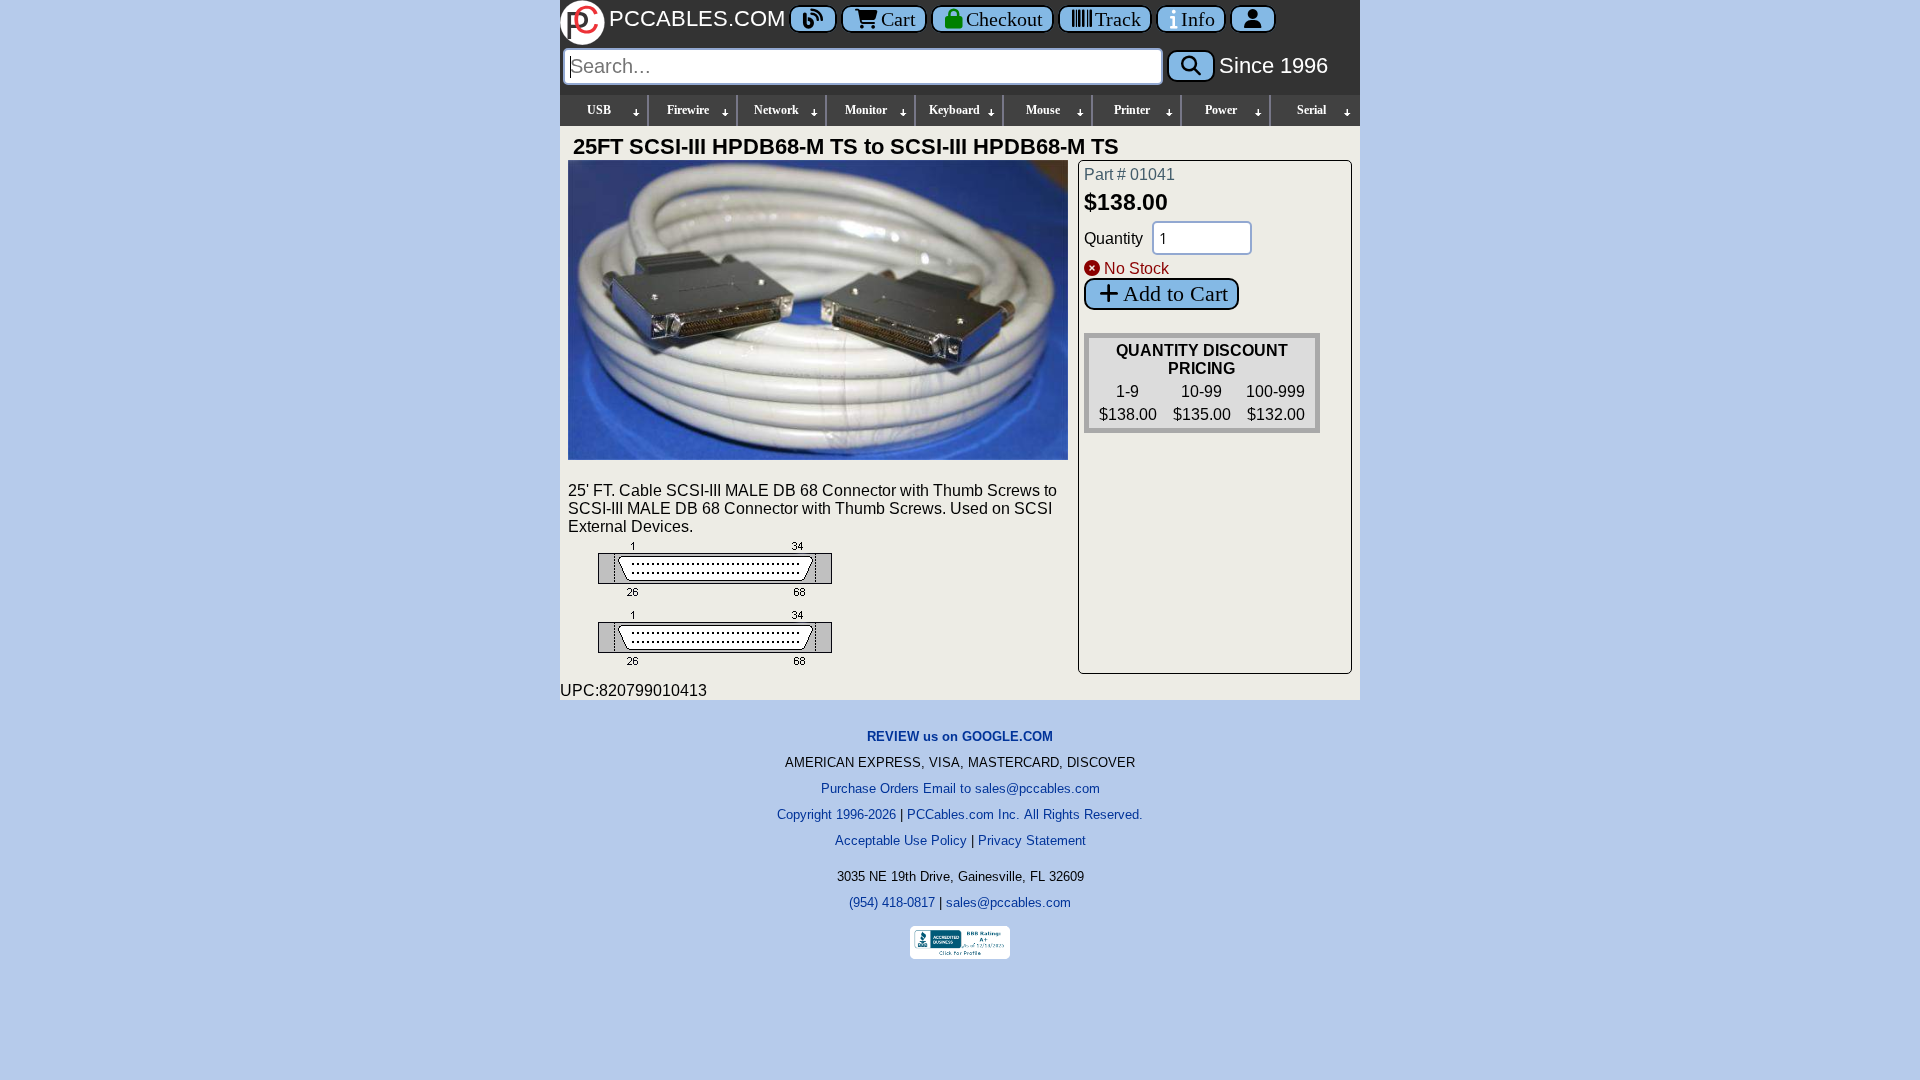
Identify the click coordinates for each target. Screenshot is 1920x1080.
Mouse (1043, 110)
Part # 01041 (1129, 174)
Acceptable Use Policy (901, 840)
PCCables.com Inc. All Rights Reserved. (1025, 814)
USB (599, 110)
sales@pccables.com (1008, 902)
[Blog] (813, 19)
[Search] (1191, 66)
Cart (898, 19)
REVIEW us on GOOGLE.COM (960, 736)
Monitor (866, 110)
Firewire (688, 110)
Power (1221, 110)
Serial (1311, 110)
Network (776, 110)
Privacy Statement (1032, 840)
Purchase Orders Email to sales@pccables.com (960, 788)
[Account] (1253, 19)
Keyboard (954, 110)
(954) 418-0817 (892, 902)
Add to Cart (1175, 293)
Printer (1132, 110)
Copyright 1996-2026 (836, 814)
